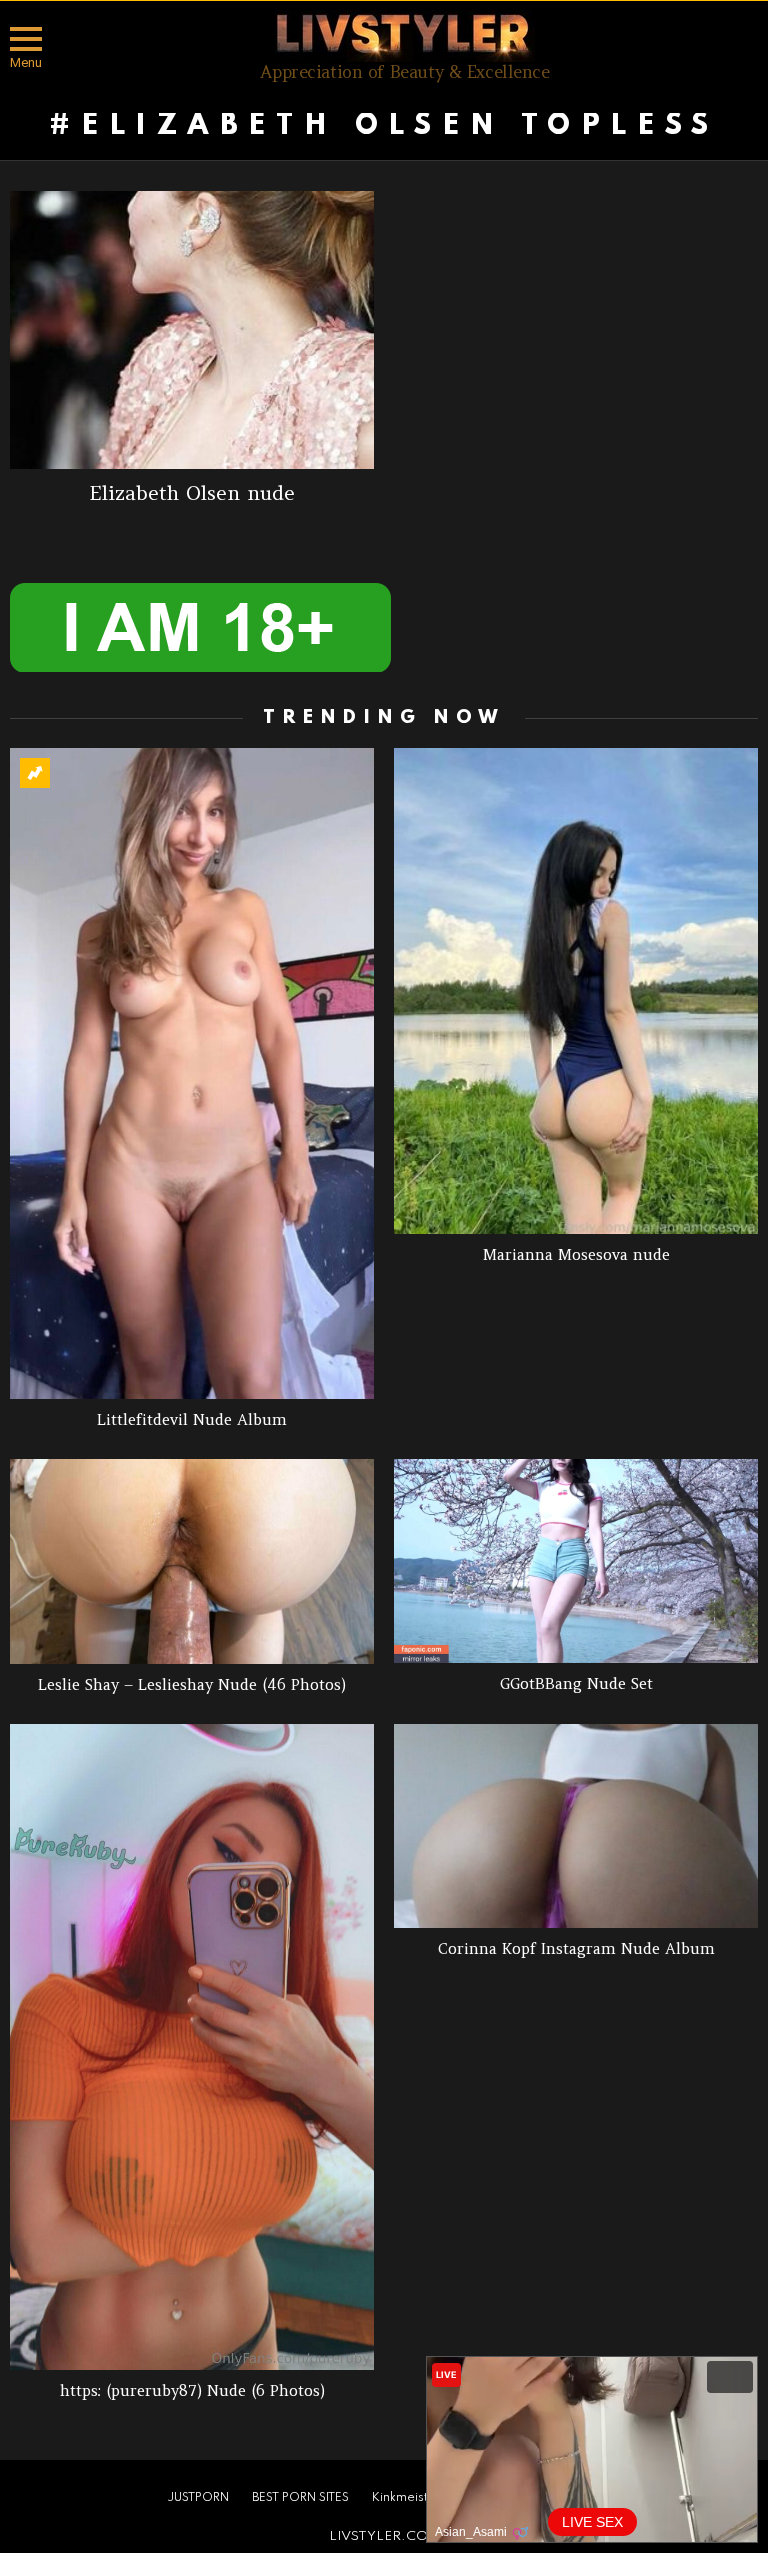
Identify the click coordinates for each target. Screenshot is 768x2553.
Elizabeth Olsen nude (192, 492)
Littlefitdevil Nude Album (192, 1419)
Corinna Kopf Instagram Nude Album (576, 1948)
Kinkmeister (406, 2498)
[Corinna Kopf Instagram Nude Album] (576, 1826)
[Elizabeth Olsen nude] (192, 330)
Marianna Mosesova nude (576, 1254)
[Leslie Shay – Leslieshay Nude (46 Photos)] (192, 1561)
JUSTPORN (198, 2498)
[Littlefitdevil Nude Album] (192, 1073)
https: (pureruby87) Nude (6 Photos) (192, 2390)
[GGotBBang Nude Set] (576, 1561)
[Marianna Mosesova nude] (576, 990)
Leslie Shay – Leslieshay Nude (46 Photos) (192, 1684)
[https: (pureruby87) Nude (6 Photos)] (192, 2047)
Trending (35, 773)
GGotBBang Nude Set (576, 1683)
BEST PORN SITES (300, 2498)
